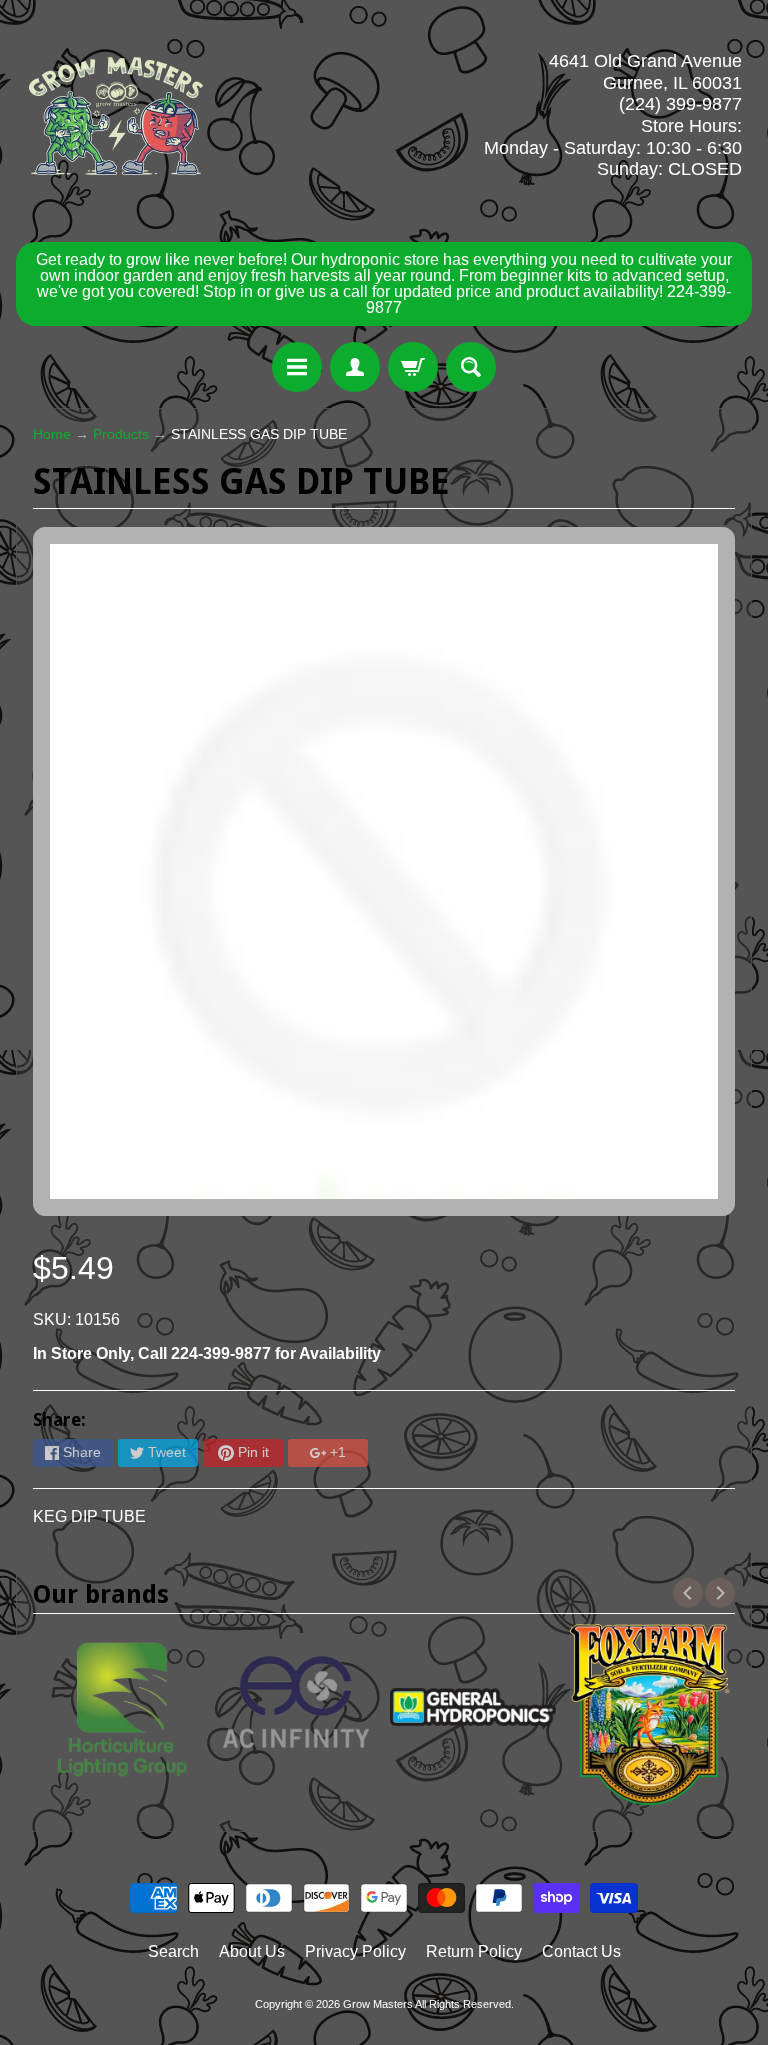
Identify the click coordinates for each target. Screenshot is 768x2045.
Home (52, 434)
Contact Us (581, 1951)
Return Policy (474, 1951)
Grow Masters (378, 2004)
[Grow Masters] (116, 116)
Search (173, 1951)
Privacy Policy (355, 1951)
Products (121, 434)
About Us (252, 1951)
